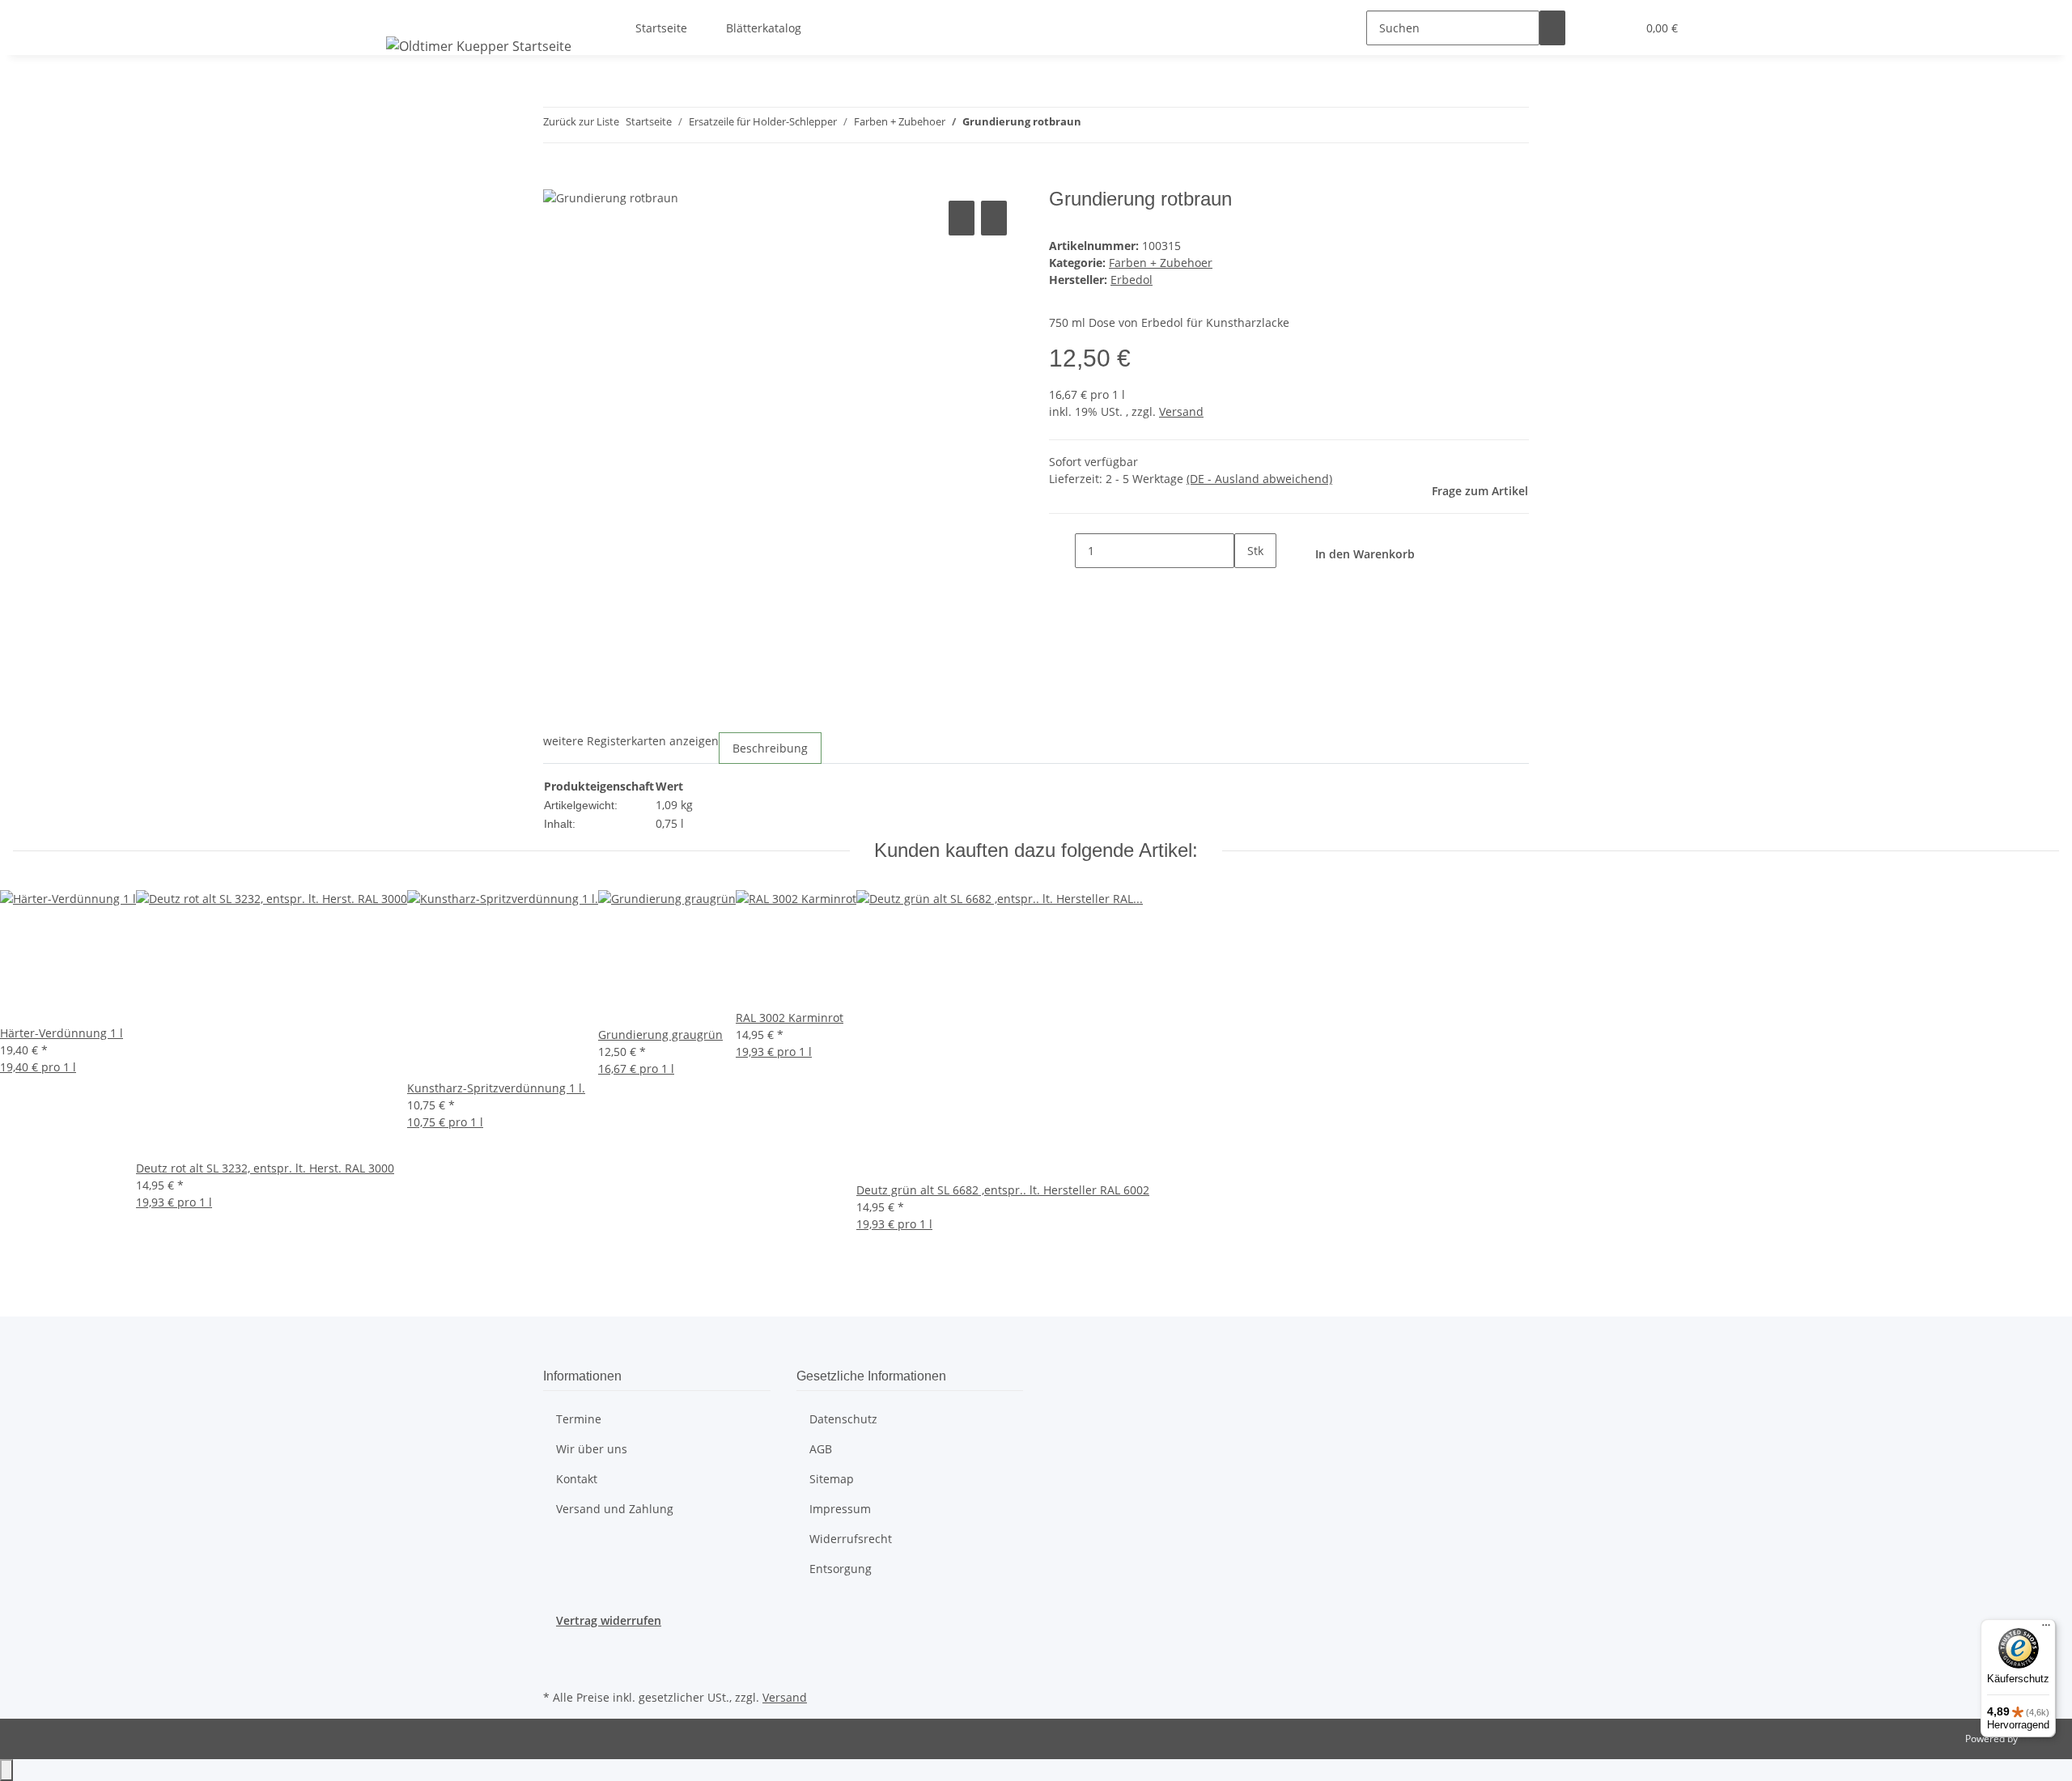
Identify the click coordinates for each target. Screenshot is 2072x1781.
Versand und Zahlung (615, 1509)
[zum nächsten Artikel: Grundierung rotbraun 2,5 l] (1123, 125)
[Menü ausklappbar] (401, 14)
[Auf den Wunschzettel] (994, 218)
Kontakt (577, 1479)
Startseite (661, 28)
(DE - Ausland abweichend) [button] (1259, 479)
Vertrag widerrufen (609, 1620)
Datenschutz (843, 1419)
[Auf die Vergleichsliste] (962, 218)
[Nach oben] (6, 1770)
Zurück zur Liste (581, 121)
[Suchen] (1552, 28)
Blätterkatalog (764, 28)
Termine (579, 1419)
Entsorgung (841, 1569)
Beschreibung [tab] (770, 748)
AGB (821, 1449)
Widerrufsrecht (851, 1539)
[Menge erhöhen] (1247, 585)
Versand (1181, 411)
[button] (1591, 28)
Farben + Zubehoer (1161, 263)
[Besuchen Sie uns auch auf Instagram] (556, 1667)
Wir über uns (592, 1449)
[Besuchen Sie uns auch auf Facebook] (556, 1648)
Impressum (840, 1509)
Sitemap (832, 1479)
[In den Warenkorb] (556, 179)
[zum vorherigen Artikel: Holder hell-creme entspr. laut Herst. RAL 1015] (1094, 125)
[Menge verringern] (1062, 551)
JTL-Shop (2040, 1739)
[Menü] (2046, 1629)
